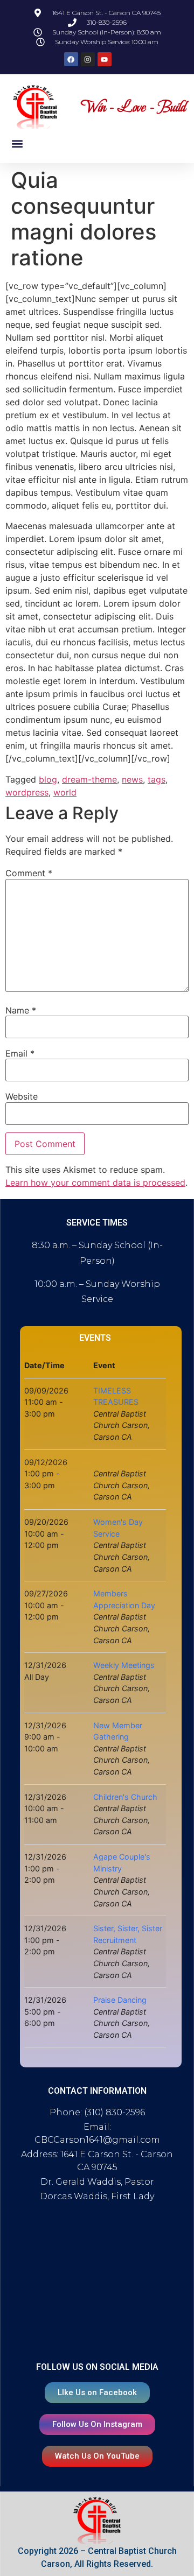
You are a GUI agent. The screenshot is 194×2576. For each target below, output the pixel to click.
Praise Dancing (120, 2000)
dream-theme (89, 779)
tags (157, 779)
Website (22, 1096)
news (132, 779)
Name (21, 1010)
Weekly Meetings (124, 1665)
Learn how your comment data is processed (95, 1183)
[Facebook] (71, 59)
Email (20, 1053)
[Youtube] (105, 59)
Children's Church (125, 1797)
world (65, 792)
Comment (29, 873)
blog (48, 779)
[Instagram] (88, 59)
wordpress (27, 792)
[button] (17, 143)
